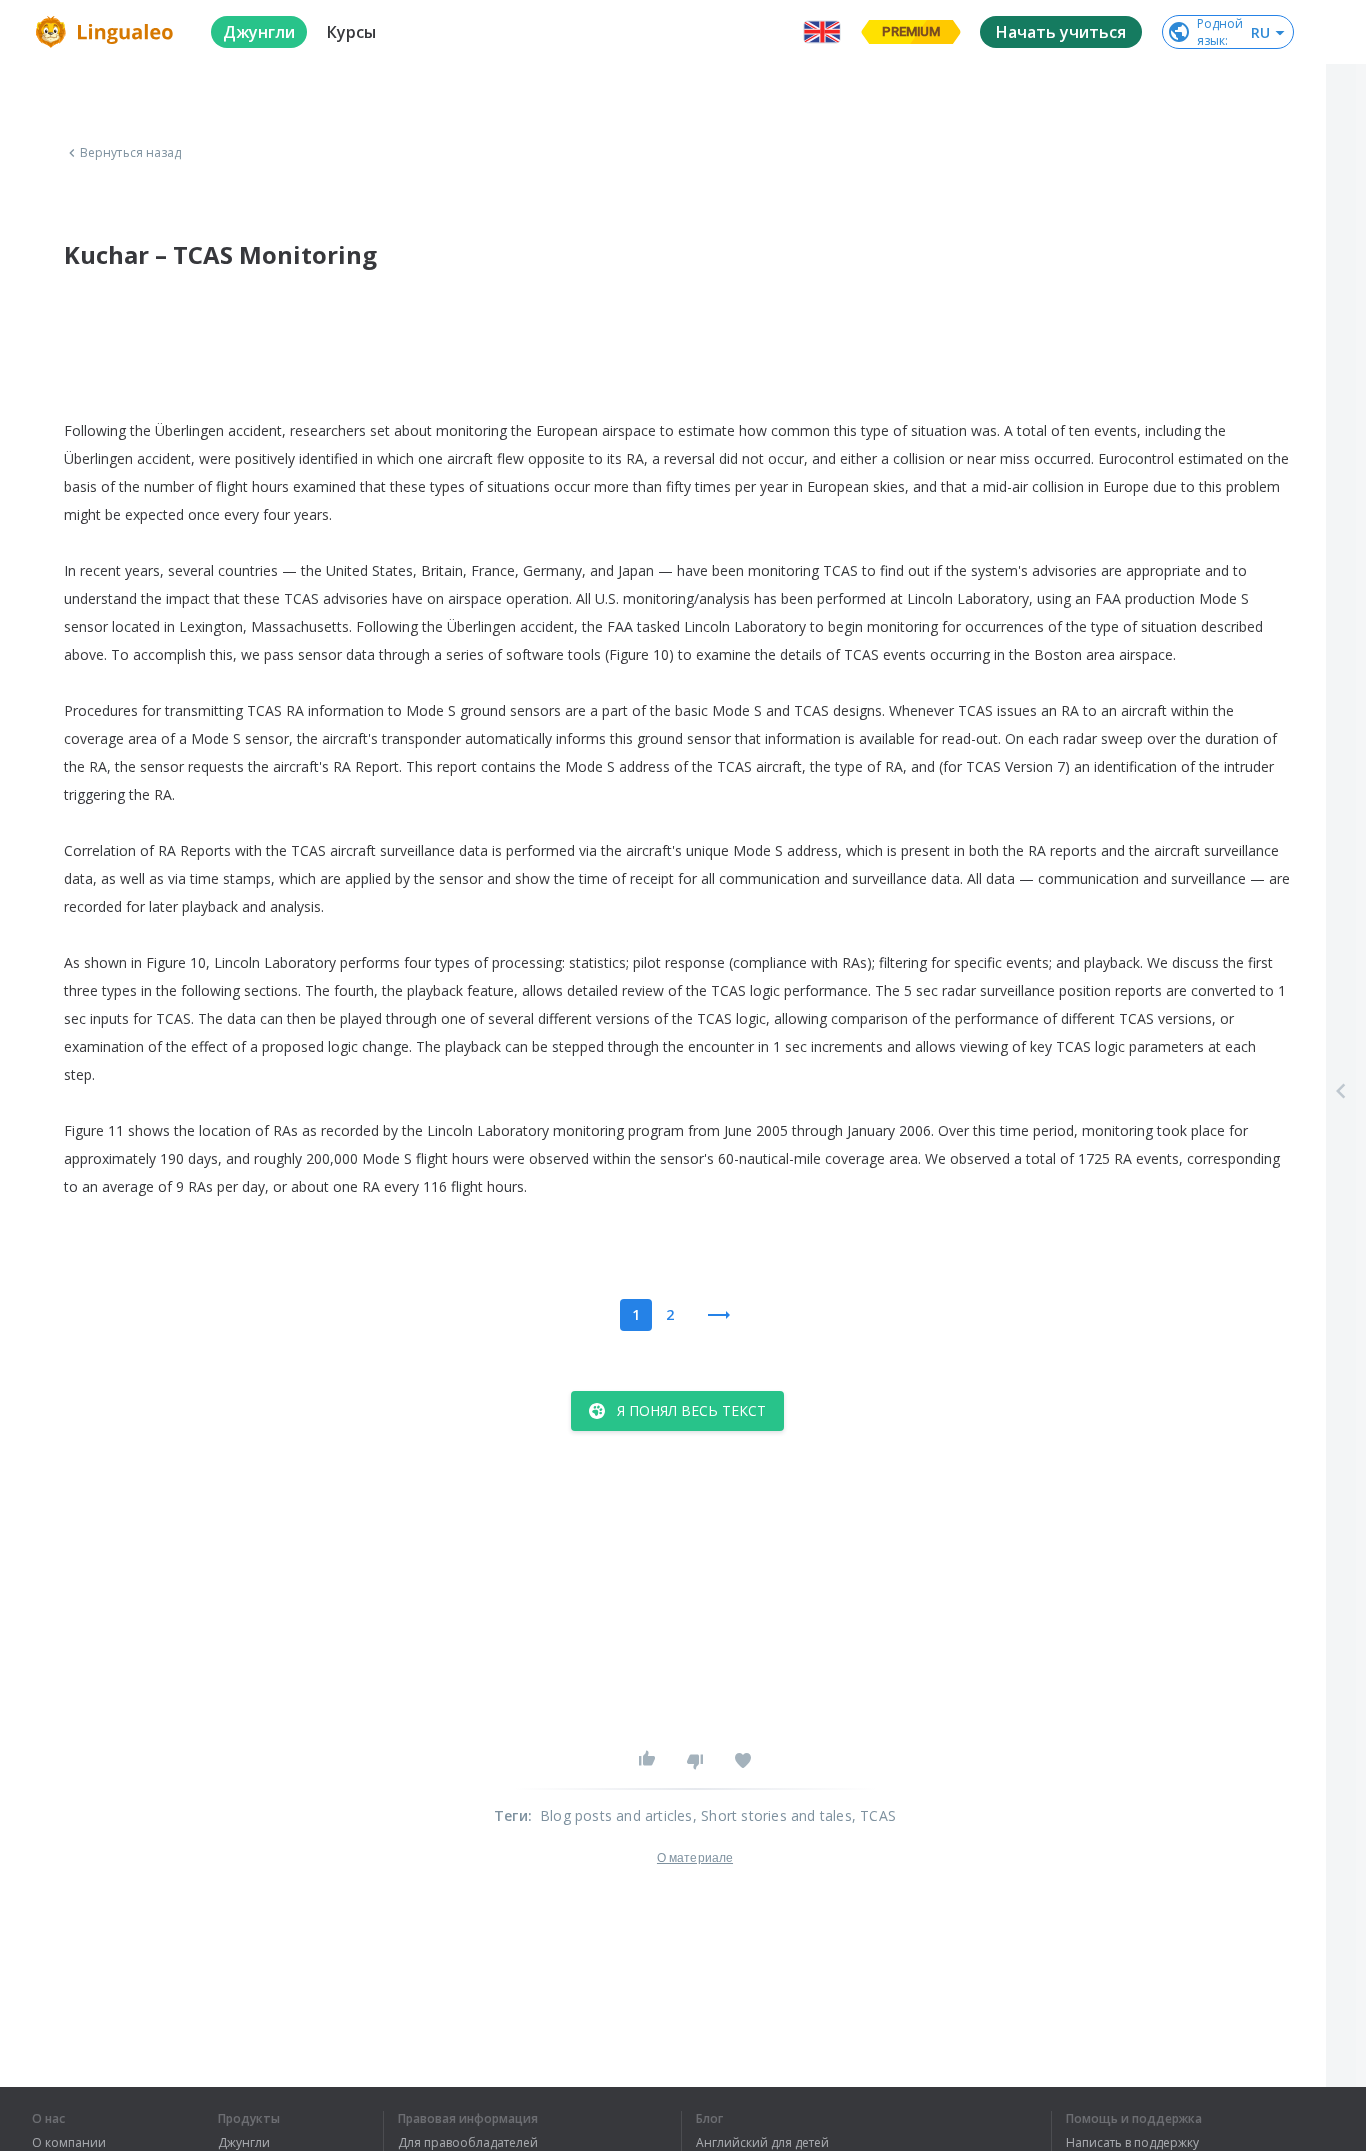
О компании (69, 2143)
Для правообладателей (468, 2143)
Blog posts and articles (616, 1815)
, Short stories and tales (772, 1815)
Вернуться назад (131, 153)
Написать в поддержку (1132, 2143)
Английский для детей (762, 2143)
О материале (695, 1858)
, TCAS (874, 1815)
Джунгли (244, 2143)
